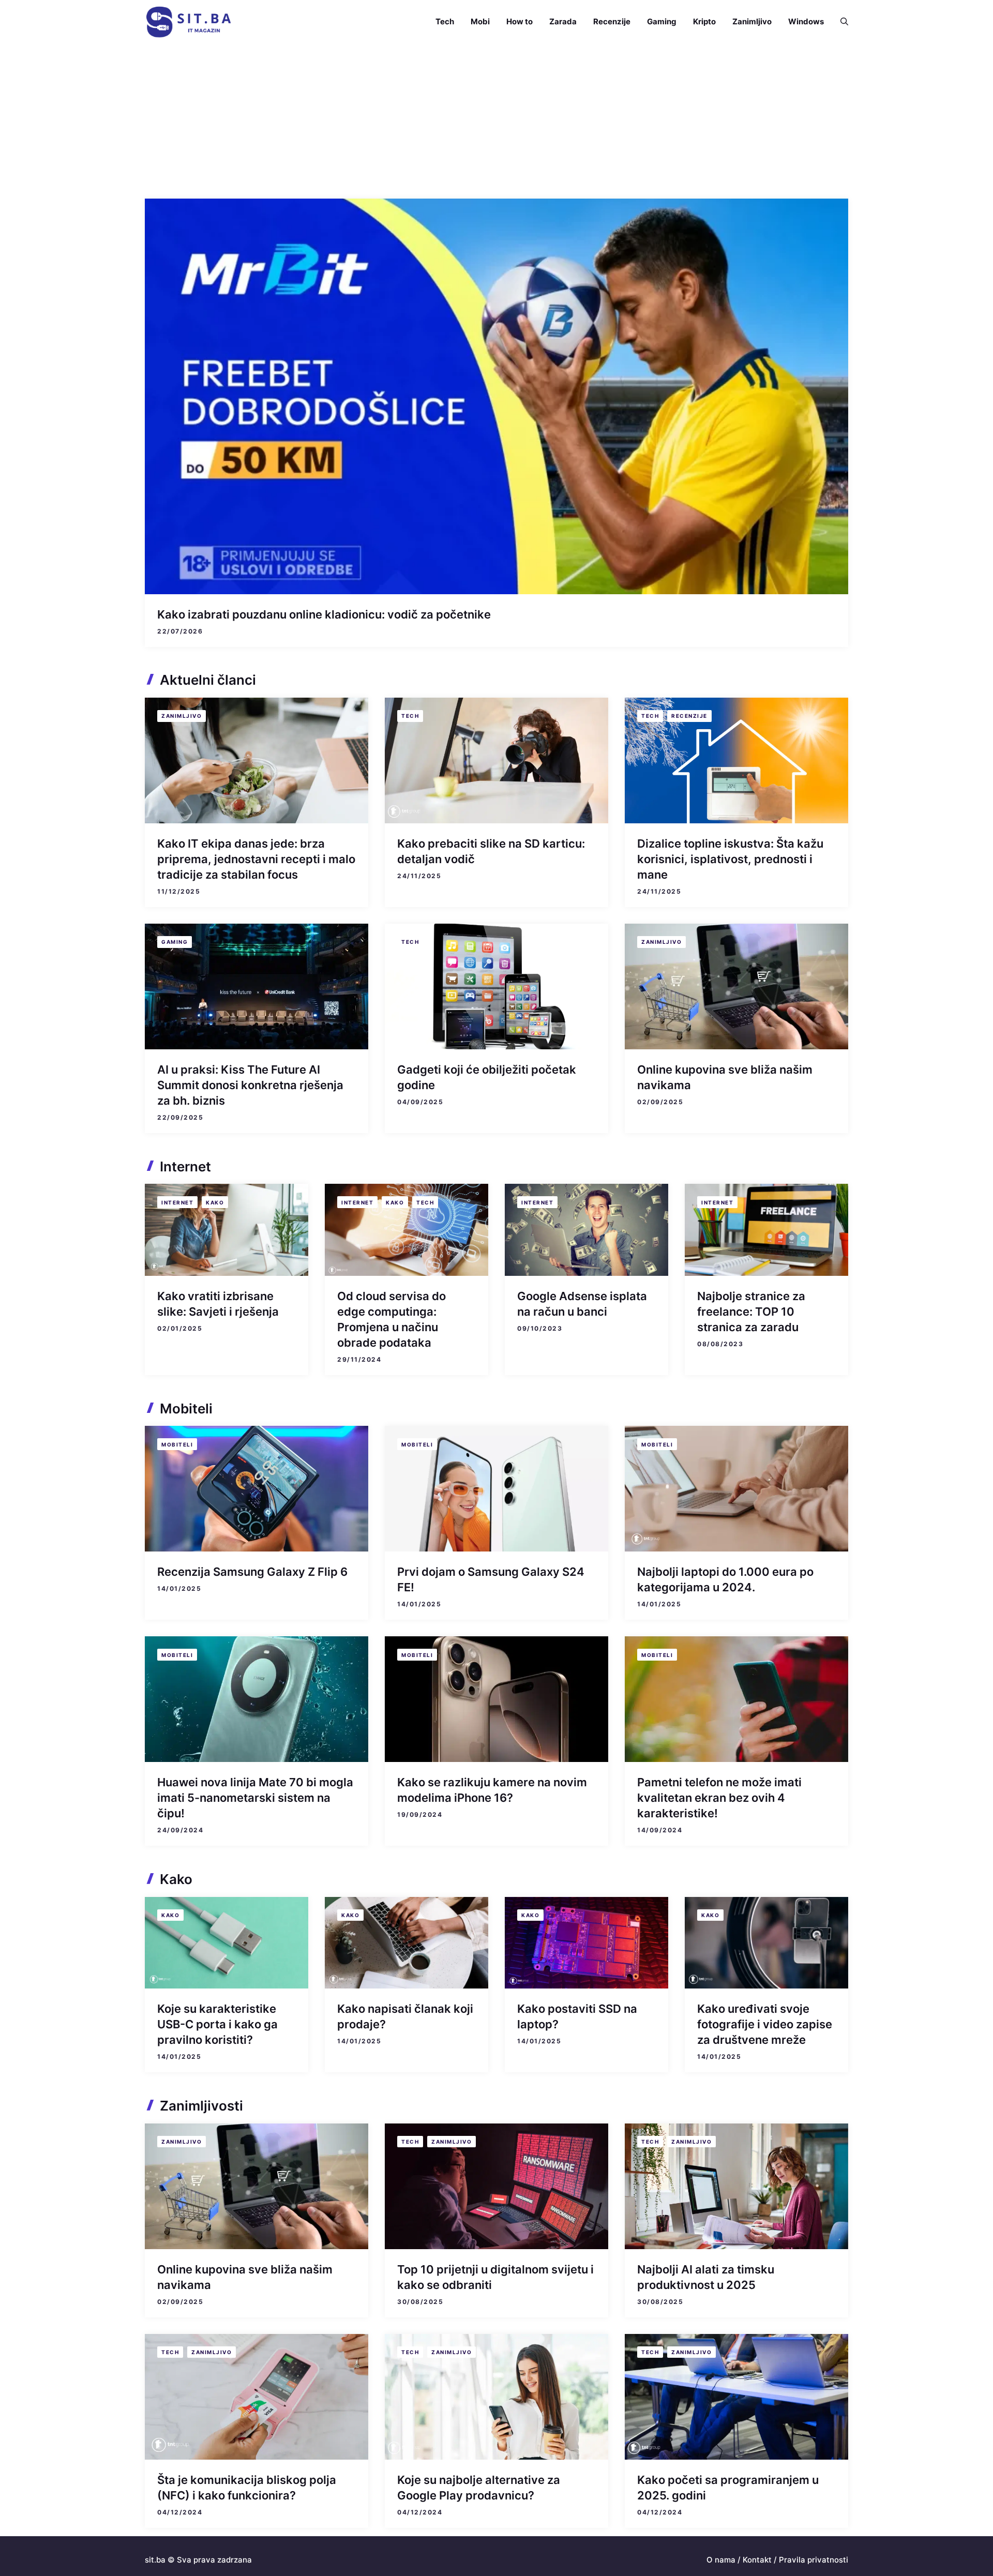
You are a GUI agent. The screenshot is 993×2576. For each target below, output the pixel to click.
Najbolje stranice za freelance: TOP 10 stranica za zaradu (751, 1312)
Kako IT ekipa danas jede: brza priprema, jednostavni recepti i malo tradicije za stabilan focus (256, 859)
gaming (175, 942)
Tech (445, 21)
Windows (806, 21)
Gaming (662, 21)
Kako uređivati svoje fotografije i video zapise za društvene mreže (765, 2024)
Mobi (480, 21)
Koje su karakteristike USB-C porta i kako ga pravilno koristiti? (217, 2024)
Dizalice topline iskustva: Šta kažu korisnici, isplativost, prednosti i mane (730, 859)
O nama (721, 2560)
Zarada (563, 21)
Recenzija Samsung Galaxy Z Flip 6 (252, 1572)
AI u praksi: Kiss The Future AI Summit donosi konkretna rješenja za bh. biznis (250, 1085)
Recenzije (612, 21)
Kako (215, 1202)
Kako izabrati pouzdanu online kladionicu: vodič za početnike (324, 614)
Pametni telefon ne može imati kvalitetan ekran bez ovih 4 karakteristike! (719, 1798)
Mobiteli (177, 1444)
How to (520, 21)
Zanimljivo (752, 21)
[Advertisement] (496, 121)
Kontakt (757, 2560)
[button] (840, 22)
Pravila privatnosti (814, 2560)
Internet (177, 1202)
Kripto (704, 21)
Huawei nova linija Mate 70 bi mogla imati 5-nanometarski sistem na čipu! (255, 1798)
